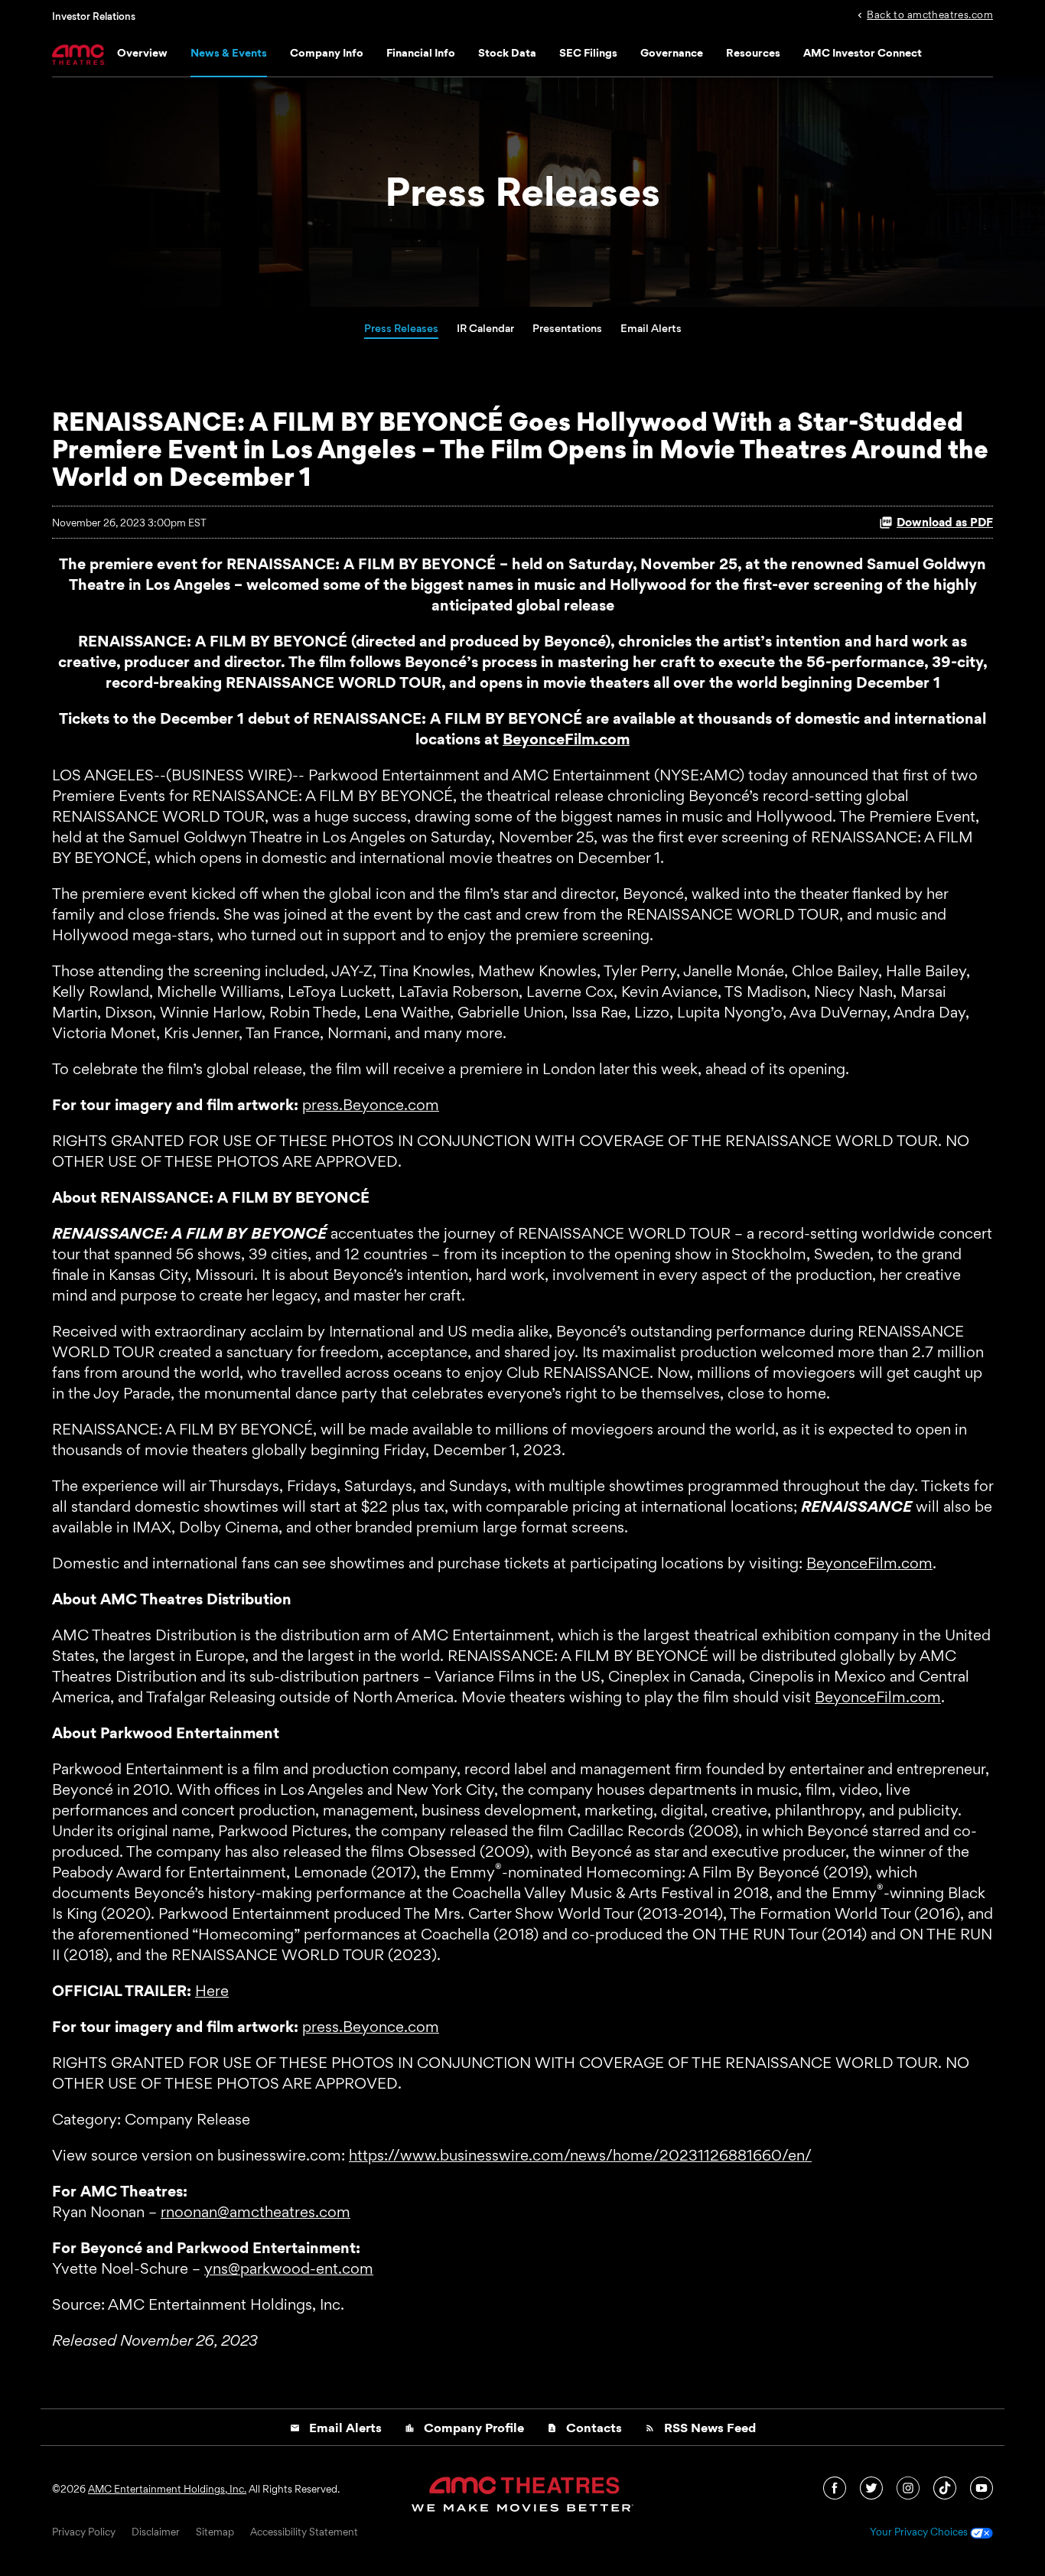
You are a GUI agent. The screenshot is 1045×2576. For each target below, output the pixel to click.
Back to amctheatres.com (930, 14)
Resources (753, 52)
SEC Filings (588, 52)
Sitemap (215, 2532)
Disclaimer (156, 2532)
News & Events (229, 52)
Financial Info (421, 52)
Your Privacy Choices (920, 2532)
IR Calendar (485, 328)
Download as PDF (945, 522)
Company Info (327, 52)
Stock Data (507, 52)
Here (212, 1991)
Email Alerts (651, 328)
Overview (142, 52)
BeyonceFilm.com (869, 1563)
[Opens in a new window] (836, 2486)
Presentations (567, 328)
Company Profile (464, 2428)
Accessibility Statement (304, 2532)
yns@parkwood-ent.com (289, 2268)
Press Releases (401, 328)
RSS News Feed (700, 2428)
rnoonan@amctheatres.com (256, 2212)
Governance (672, 52)
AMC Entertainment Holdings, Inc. (167, 2489)
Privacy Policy (84, 2532)
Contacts (584, 2428)
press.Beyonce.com (371, 1105)
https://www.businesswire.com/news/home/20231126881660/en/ (580, 2155)
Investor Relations (94, 16)
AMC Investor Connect (863, 52)
